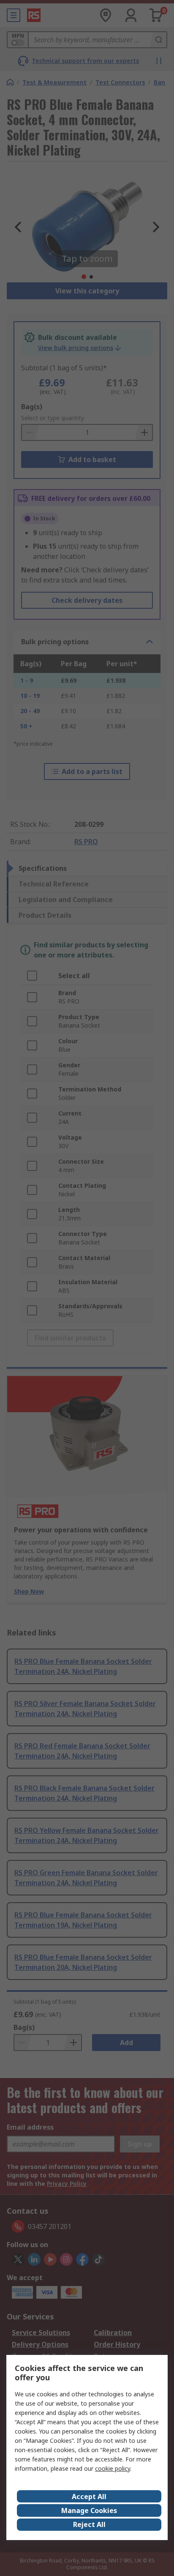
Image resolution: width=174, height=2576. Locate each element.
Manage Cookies (89, 2510)
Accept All (89, 2497)
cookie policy (113, 2468)
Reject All (89, 2524)
